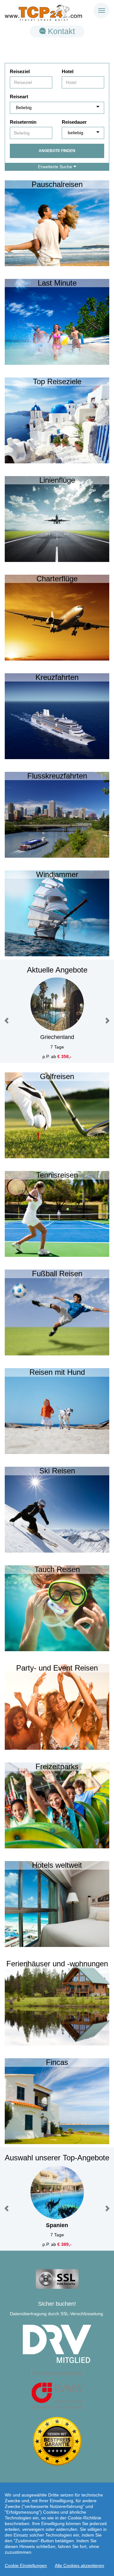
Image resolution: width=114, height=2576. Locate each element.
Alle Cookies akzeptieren (79, 2566)
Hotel (68, 71)
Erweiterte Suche (56, 167)
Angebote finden (57, 151)
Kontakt (60, 31)
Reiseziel (20, 71)
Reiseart (19, 97)
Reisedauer (74, 122)
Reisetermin (23, 122)
